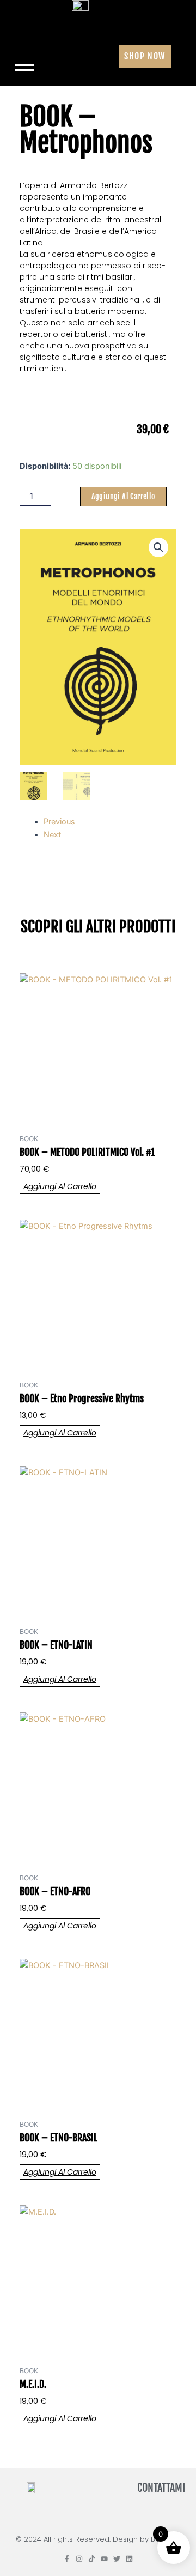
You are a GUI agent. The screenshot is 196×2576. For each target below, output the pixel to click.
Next (52, 835)
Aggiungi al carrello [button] (60, 1186)
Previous (59, 822)
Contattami (161, 2488)
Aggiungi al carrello (123, 496)
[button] (158, 547)
